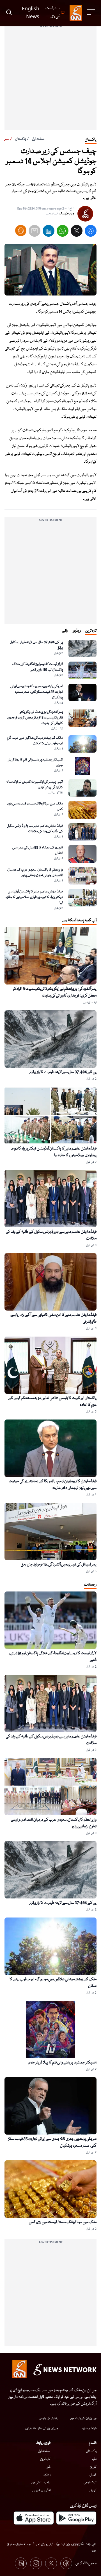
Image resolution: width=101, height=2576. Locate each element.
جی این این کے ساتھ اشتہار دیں (42, 2428)
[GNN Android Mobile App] (76, 2518)
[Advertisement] (50, 79)
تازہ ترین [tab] (91, 631)
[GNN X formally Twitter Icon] (51, 2563)
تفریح (93, 2467)
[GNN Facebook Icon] (66, 2563)
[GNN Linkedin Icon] (21, 2563)
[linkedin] (49, 232)
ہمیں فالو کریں (86, 2563)
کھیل (93, 2475)
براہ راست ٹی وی (41, 2483)
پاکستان (20, 139)
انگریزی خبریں (41, 2490)
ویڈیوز (47, 2475)
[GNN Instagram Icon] (36, 2563)
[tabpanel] (50, 775)
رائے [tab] (65, 631)
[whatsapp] (63, 232)
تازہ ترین (45, 2459)
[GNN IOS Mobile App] (34, 2518)
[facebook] (91, 232)
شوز (49, 2467)
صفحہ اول (38, 139)
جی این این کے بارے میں (83, 2418)
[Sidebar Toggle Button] (91, 12)
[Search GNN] (9, 13)
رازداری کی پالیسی (49, 2418)
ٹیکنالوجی (90, 2483)
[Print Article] (21, 231)
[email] (35, 232)
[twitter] (77, 232)
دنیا (94, 2459)
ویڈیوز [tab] (77, 631)
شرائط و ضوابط (89, 2428)
